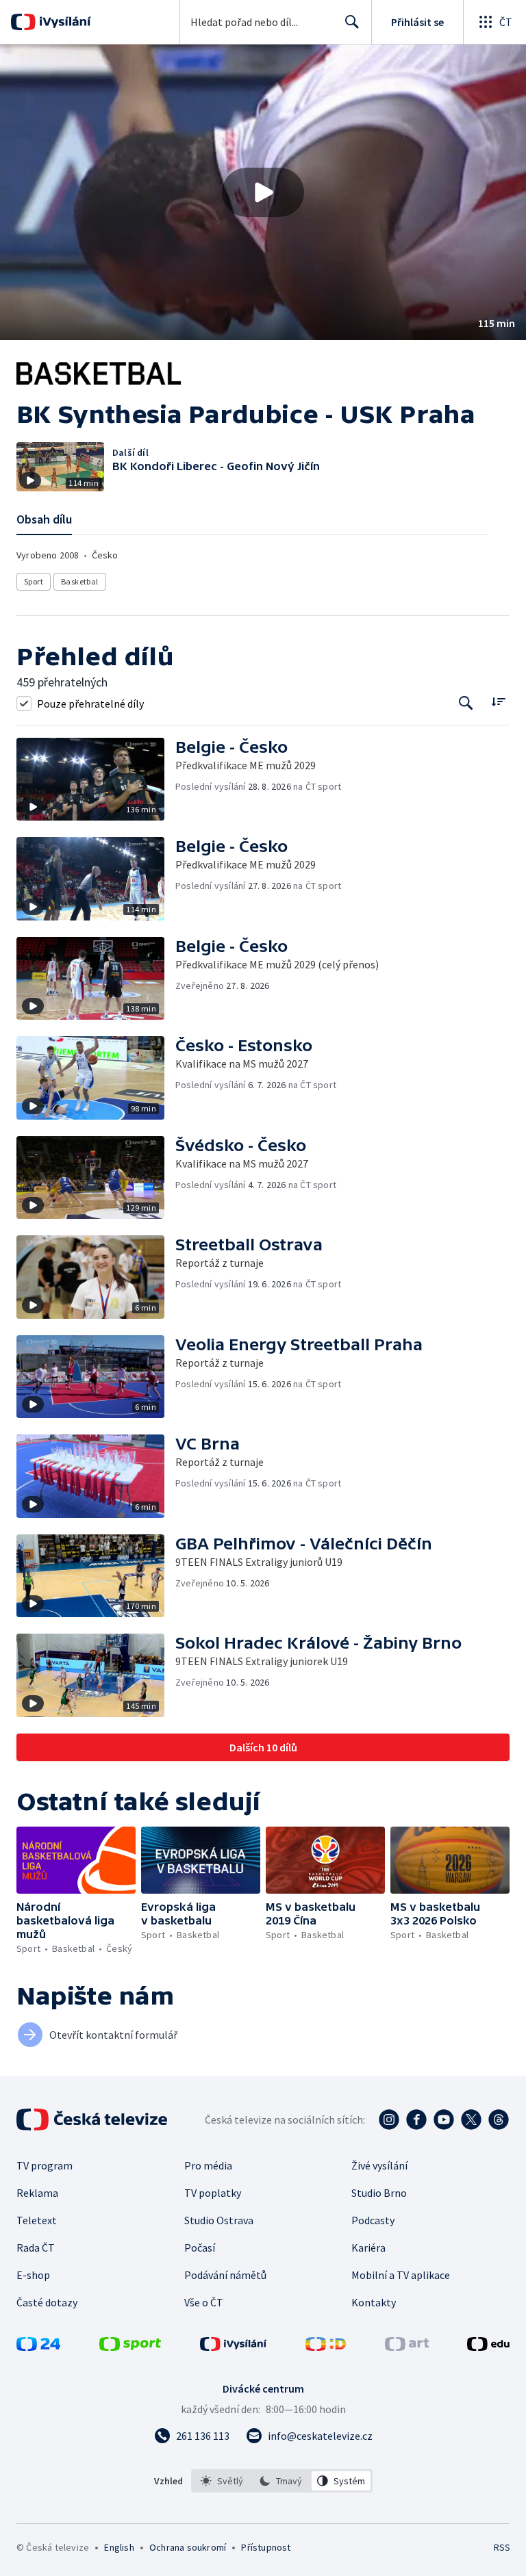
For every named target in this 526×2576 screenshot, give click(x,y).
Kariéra (368, 2247)
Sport (34, 581)
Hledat (352, 22)
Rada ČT (36, 2247)
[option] (222, 2481)
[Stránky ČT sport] (130, 2347)
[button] (263, 192)
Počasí (200, 2247)
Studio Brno (379, 2193)
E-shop (33, 2275)
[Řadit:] (498, 702)
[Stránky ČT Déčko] (326, 2347)
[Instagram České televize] (389, 2120)
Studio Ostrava (219, 2220)
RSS (502, 2547)
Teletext (37, 2220)
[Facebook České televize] (416, 2120)
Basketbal (80, 581)
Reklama (37, 2193)
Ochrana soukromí (188, 2547)
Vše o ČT (204, 2302)
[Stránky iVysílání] (234, 2347)
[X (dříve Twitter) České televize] (471, 2120)
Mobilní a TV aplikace (401, 2275)
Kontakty (374, 2302)
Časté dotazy (47, 2302)
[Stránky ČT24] (38, 2347)
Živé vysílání (379, 2165)
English (119, 2547)
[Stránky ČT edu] (488, 2347)
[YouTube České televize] (444, 2120)
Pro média (208, 2165)
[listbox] (282, 2481)
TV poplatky (213, 2193)
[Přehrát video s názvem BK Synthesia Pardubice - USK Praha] (263, 192)
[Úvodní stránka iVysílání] (63, 22)
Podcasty (373, 2220)
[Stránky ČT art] (407, 2347)
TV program (45, 2165)
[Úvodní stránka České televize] (93, 2120)
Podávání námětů (225, 2275)
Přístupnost (266, 2547)
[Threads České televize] (499, 2120)
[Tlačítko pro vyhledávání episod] (466, 703)
